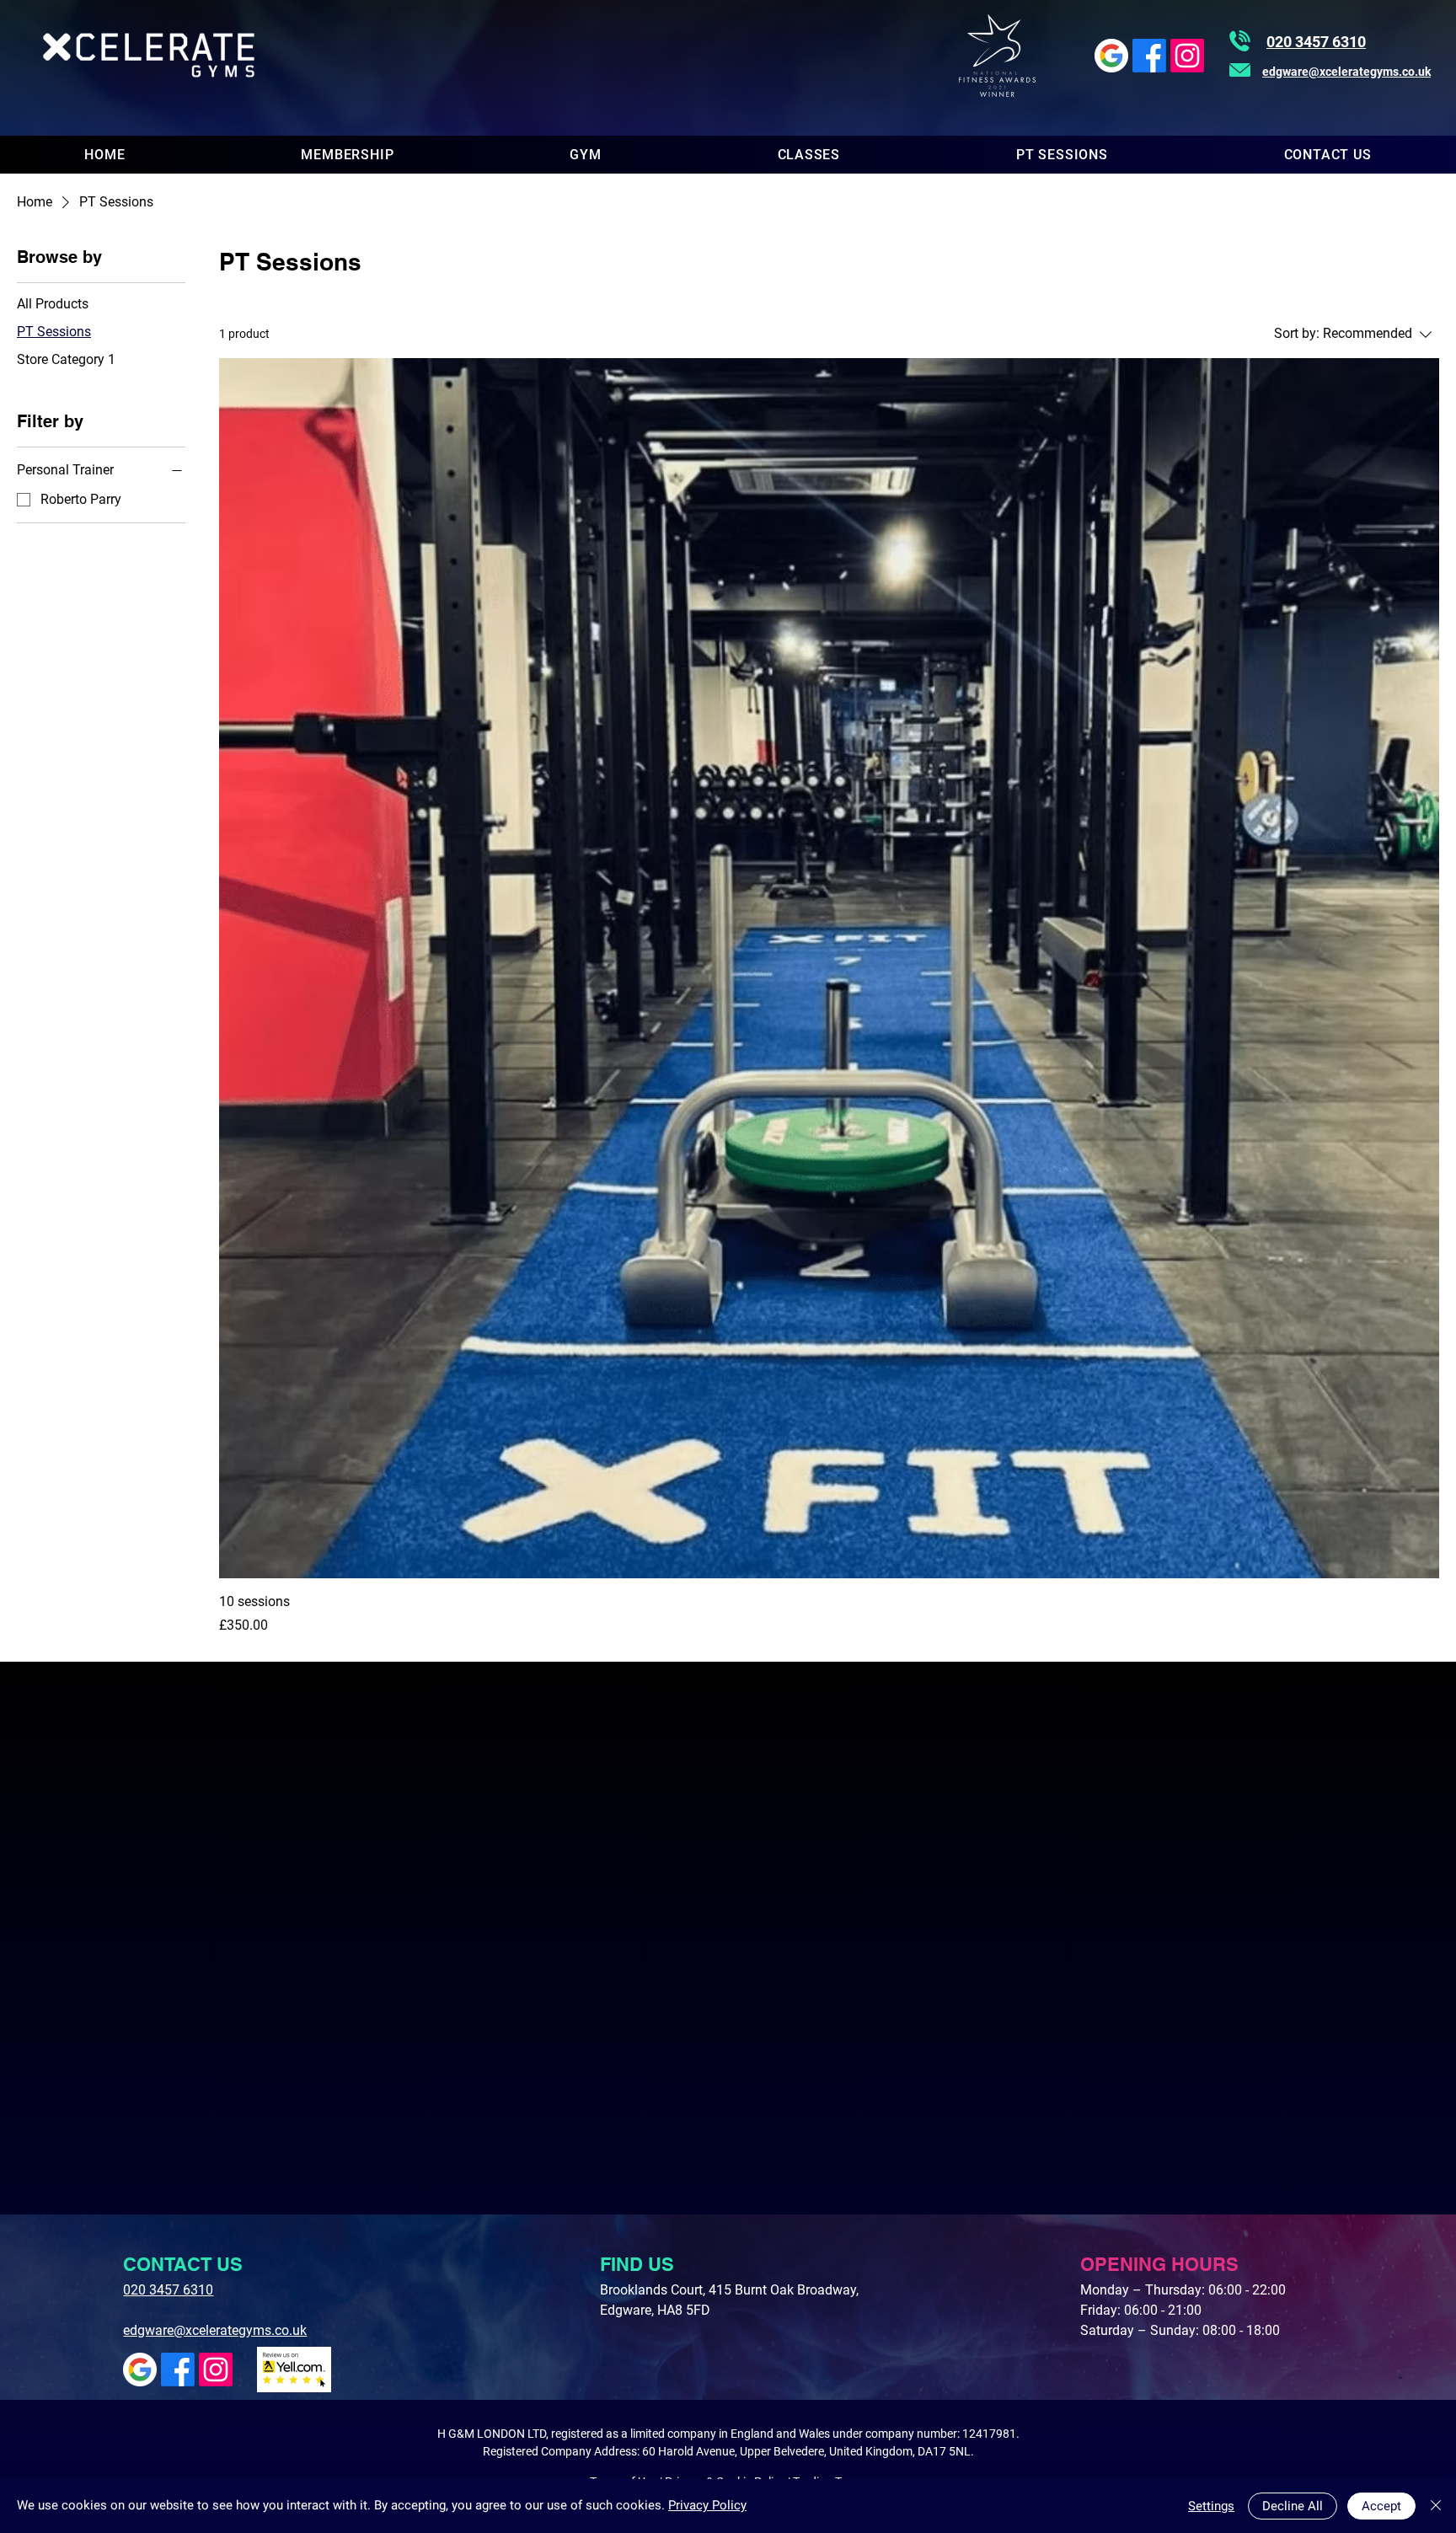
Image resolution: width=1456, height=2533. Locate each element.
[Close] (1436, 2506)
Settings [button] (1211, 2506)
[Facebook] (1149, 56)
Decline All (1293, 2506)
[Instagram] (1187, 56)
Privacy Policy (707, 2505)
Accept (1381, 2506)
